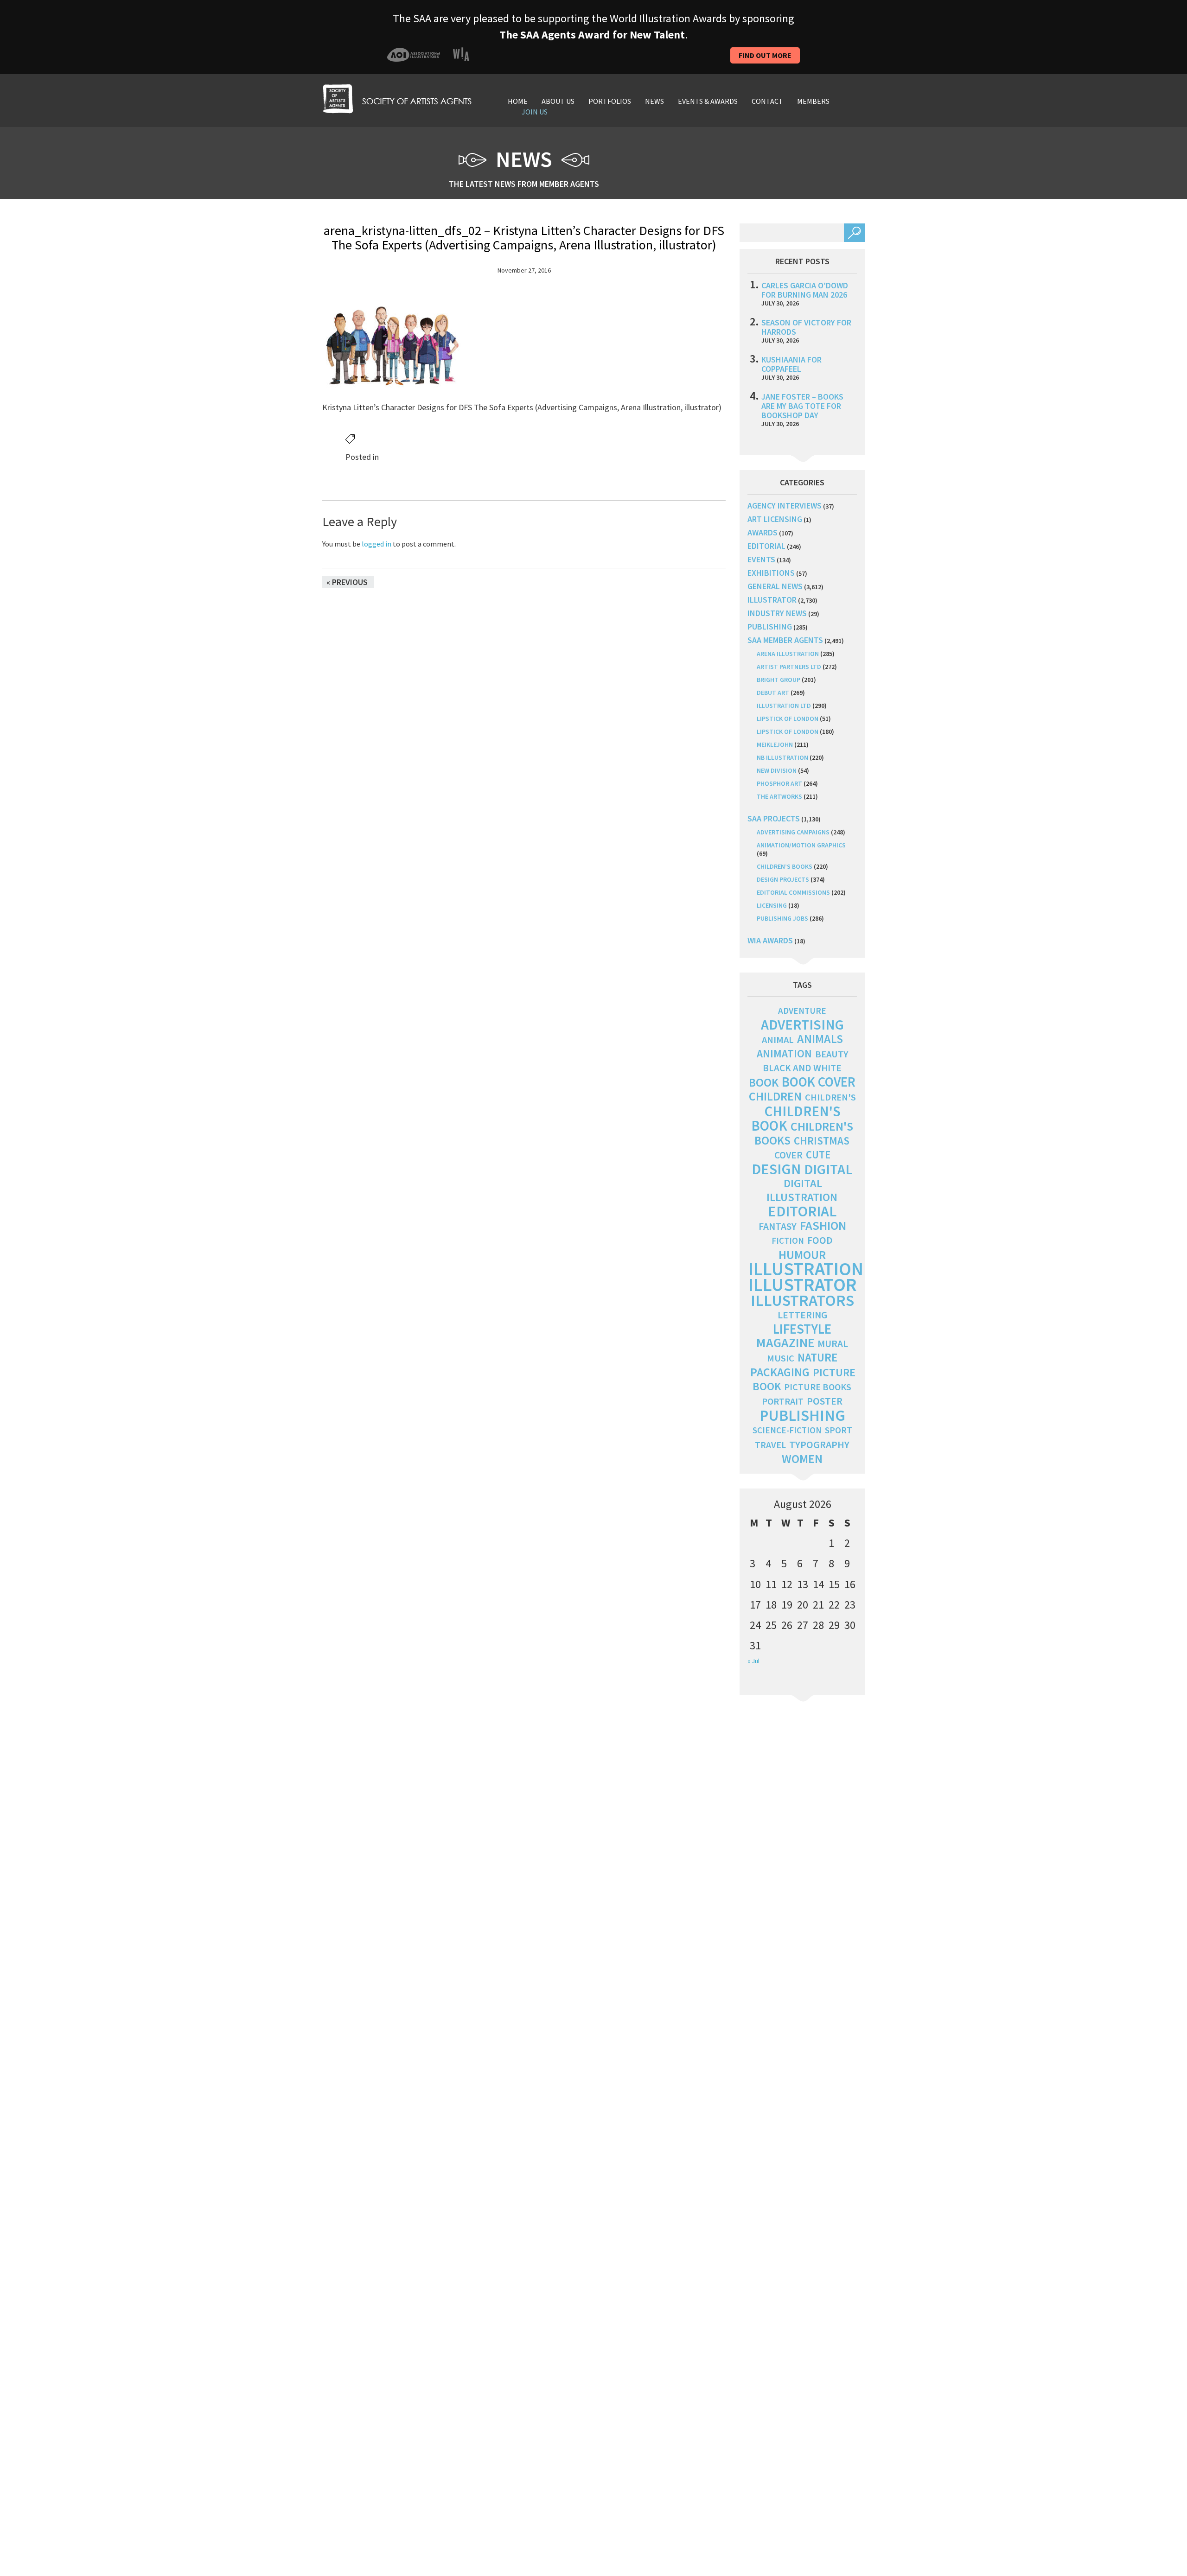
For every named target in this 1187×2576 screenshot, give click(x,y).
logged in (377, 544)
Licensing (772, 905)
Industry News (777, 613)
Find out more (765, 55)
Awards (763, 532)
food (820, 1240)
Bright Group (779, 680)
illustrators (802, 1300)
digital (828, 1169)
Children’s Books (785, 866)
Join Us (535, 112)
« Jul (753, 1661)
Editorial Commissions (793, 892)
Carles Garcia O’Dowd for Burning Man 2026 (805, 290)
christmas (822, 1141)
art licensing (775, 519)
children (775, 1096)
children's (830, 1097)
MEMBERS (813, 101)
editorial (766, 546)
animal (778, 1040)
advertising (802, 1024)
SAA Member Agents (785, 640)
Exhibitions (771, 573)
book (764, 1082)
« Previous (347, 582)
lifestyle (802, 1329)
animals (820, 1039)
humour (802, 1255)
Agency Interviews (785, 506)
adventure (802, 1011)
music (781, 1358)
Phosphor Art (779, 783)
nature (817, 1358)
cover (788, 1155)
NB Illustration (782, 757)
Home (518, 101)
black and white (802, 1068)
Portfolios (610, 101)
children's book (796, 1118)
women (802, 1459)
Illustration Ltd (784, 706)
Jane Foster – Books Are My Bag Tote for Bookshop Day (802, 406)
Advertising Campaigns (793, 832)
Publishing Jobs (782, 918)
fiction (788, 1241)
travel (770, 1445)
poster (825, 1401)
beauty (832, 1054)
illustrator (772, 600)
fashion (823, 1225)
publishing (770, 627)
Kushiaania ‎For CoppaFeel (791, 364)
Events (761, 559)
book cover (819, 1082)
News (654, 101)
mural (833, 1344)
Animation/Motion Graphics (801, 845)
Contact (767, 101)
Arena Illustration (788, 654)
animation (784, 1053)
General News (775, 586)
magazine (785, 1343)
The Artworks (779, 796)
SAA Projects (774, 818)
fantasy (778, 1226)
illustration (806, 1269)
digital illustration (802, 1190)
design (776, 1169)
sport (839, 1430)
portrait (783, 1401)
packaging (780, 1372)
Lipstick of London (788, 719)
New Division (777, 770)
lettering (802, 1315)
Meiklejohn (775, 744)
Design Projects (783, 879)
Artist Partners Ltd (789, 667)
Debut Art (773, 693)
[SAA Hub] (397, 98)
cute (818, 1155)
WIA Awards (770, 940)
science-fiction (787, 1430)
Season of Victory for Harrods (806, 327)
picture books (818, 1387)
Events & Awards (708, 101)
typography (819, 1444)
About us (558, 101)
